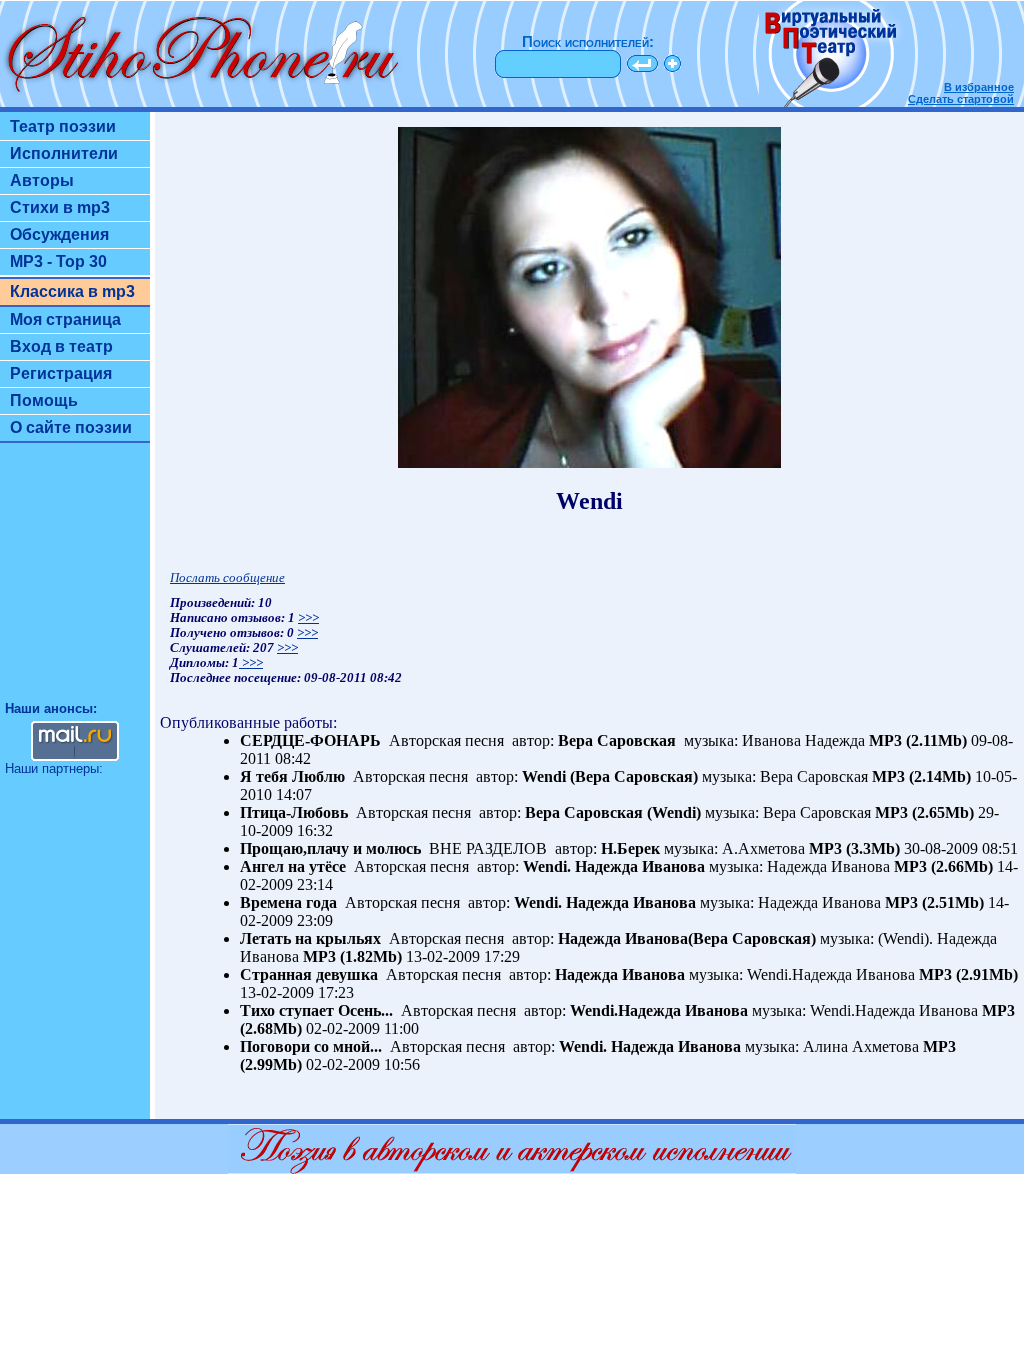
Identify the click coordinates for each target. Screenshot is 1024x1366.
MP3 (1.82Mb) (352, 956)
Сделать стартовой (961, 99)
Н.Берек (630, 848)
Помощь (44, 400)
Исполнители (64, 153)
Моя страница (65, 319)
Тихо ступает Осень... (316, 1010)
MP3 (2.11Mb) (918, 740)
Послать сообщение (227, 578)
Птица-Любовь (294, 812)
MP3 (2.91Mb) (968, 974)
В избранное (979, 87)
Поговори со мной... (311, 1046)
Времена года (288, 902)
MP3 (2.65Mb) (924, 812)
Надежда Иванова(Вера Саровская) (687, 938)
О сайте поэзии (71, 427)
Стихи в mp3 (60, 207)
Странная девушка (309, 974)
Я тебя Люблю (292, 776)
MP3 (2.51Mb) (934, 902)
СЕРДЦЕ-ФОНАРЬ (310, 740)
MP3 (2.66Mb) (943, 866)
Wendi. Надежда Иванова (614, 866)
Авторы (42, 180)
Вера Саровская (619, 740)
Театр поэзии (63, 126)
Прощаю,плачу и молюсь (330, 848)
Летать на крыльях (310, 938)
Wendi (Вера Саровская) (610, 776)
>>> (308, 618)
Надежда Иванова (620, 974)
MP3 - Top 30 (58, 261)
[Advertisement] (75, 581)
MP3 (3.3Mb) (854, 848)
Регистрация (61, 373)
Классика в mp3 (72, 291)
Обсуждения (59, 234)
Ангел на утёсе (293, 866)
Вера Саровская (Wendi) (613, 812)
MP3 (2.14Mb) (921, 776)
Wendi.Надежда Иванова (659, 1010)
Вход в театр (61, 346)
